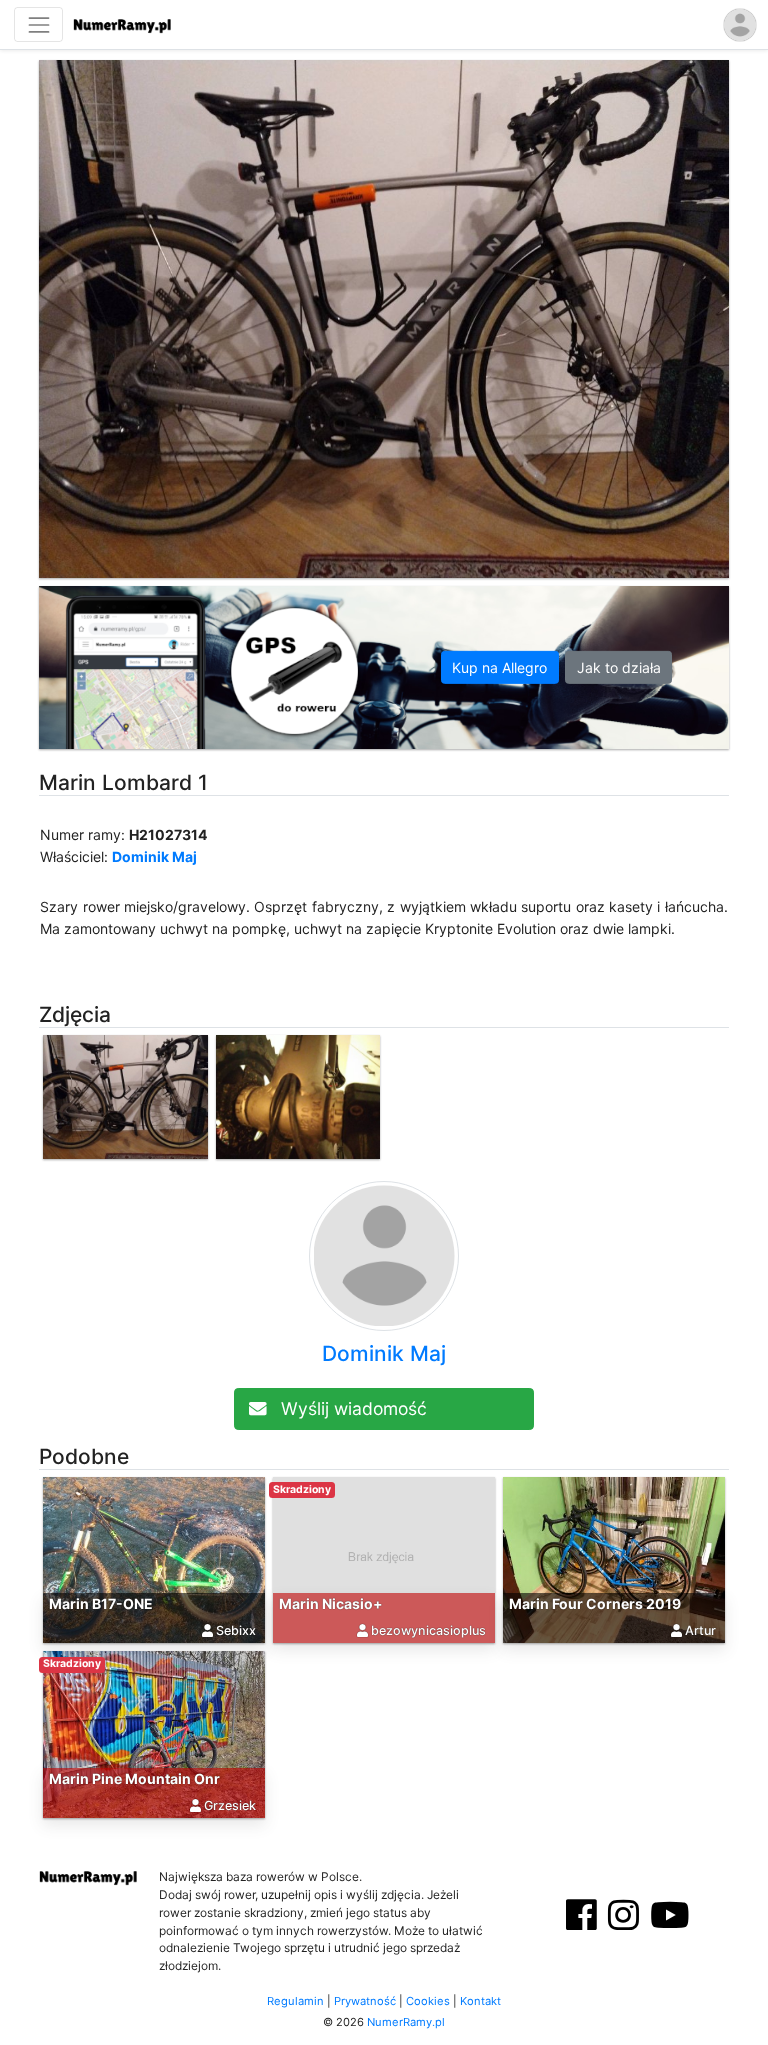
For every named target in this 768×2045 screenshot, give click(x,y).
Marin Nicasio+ (331, 1603)
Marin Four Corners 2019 (595, 1603)
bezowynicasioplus (428, 1630)
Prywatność (365, 2001)
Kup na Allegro (499, 667)
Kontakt (480, 2001)
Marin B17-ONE (101, 1603)
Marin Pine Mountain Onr (134, 1778)
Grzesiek (230, 1805)
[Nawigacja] (38, 24)
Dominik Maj (154, 856)
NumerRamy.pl (406, 2022)
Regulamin (295, 2001)
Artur (700, 1630)
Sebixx (236, 1630)
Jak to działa (619, 667)
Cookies (428, 2001)
